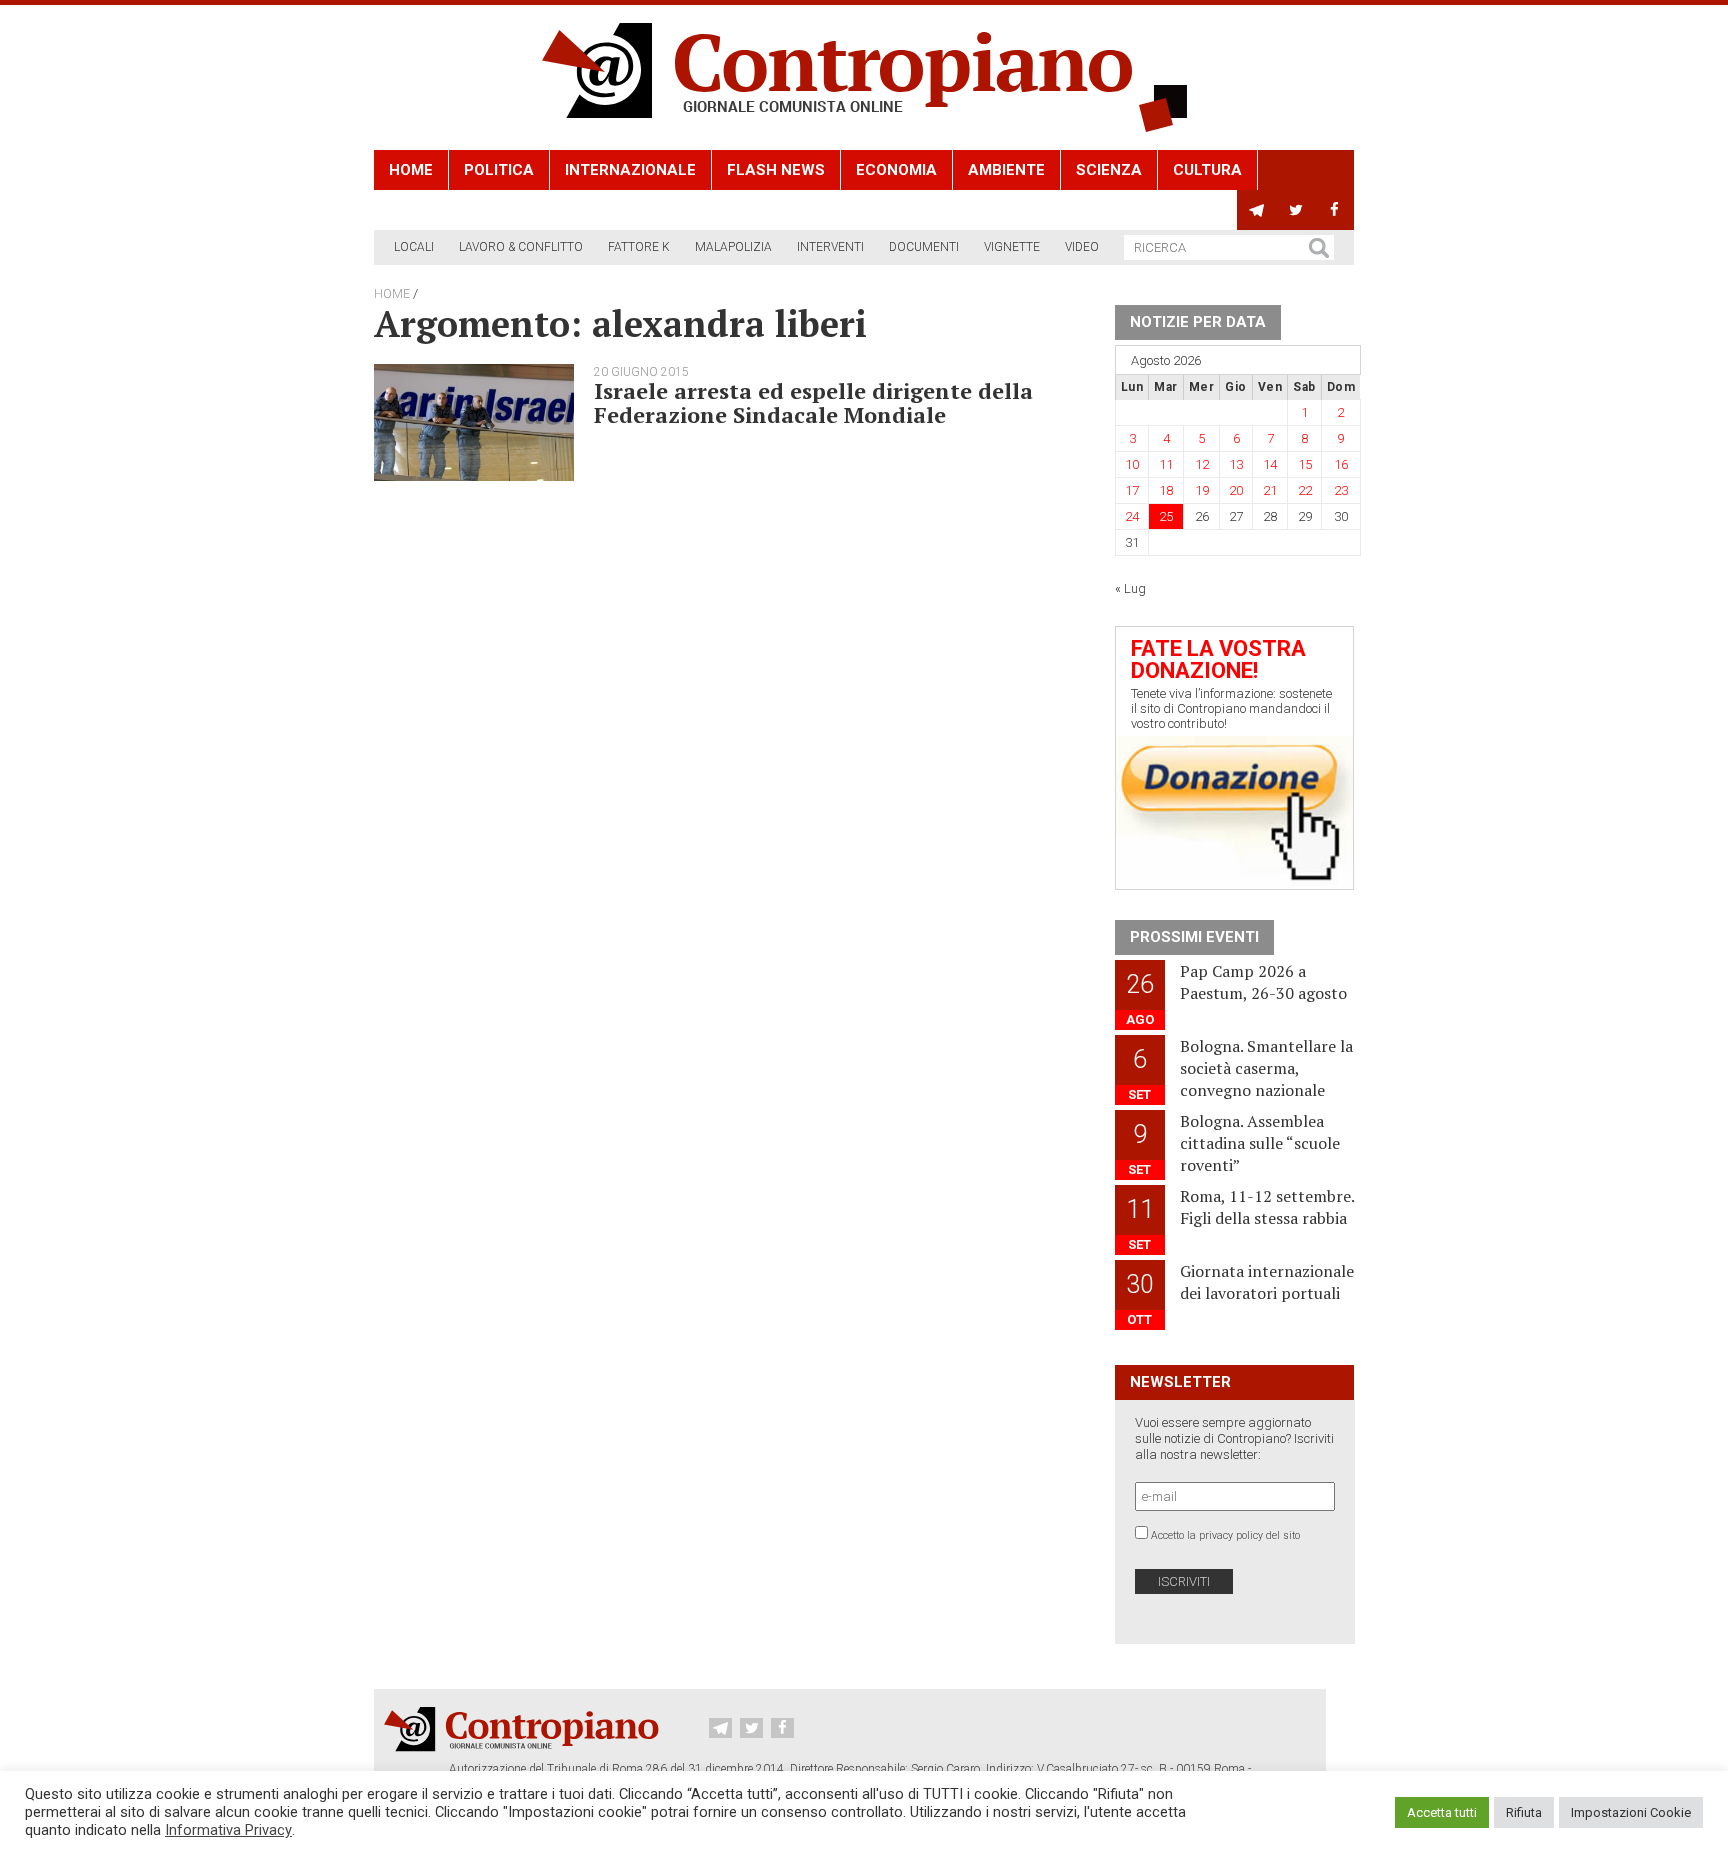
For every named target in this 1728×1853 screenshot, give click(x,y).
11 (1166, 464)
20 (1236, 490)
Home (411, 170)
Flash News (776, 170)
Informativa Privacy (228, 1830)
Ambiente (1006, 170)
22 (1305, 490)
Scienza (1109, 170)
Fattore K (639, 247)
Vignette (1012, 247)
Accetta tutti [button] (1442, 1812)
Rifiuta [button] (1524, 1812)
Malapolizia (733, 247)
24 (1132, 516)
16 (1341, 464)
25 (1166, 516)
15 (1305, 464)
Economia (896, 170)
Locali (414, 247)
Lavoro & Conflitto (521, 247)
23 (1341, 490)
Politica (499, 170)
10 (1132, 464)
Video (1082, 247)
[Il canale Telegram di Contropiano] (1256, 210)
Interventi (830, 247)
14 (1270, 464)
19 (1202, 490)
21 (1270, 490)
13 (1236, 464)
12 (1202, 464)
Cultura (1207, 170)
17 (1132, 490)
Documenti (924, 247)
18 (1166, 490)
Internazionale (630, 170)
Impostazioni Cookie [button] (1631, 1812)
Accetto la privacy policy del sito (1225, 1535)
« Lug (1130, 588)
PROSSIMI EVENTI (1194, 937)
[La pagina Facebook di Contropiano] (1334, 210)
